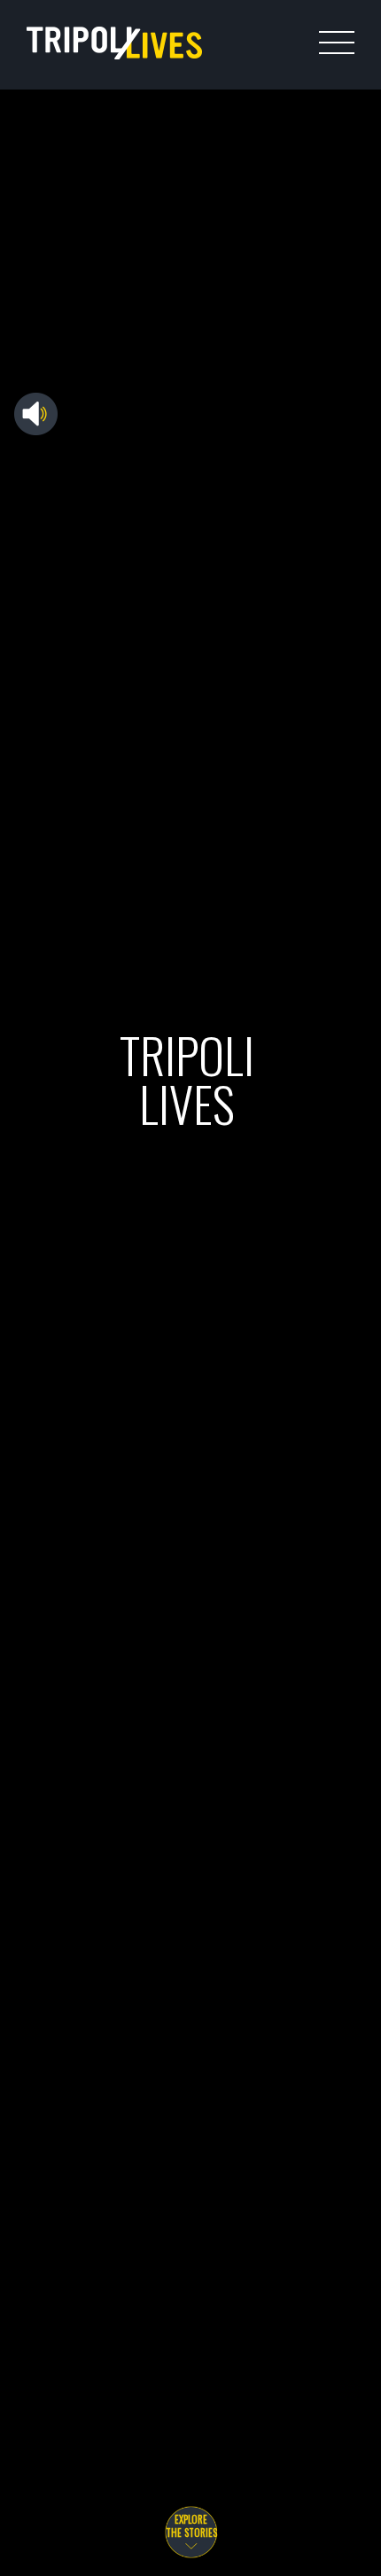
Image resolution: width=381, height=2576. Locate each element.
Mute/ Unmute (36, 419)
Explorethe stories (191, 2526)
